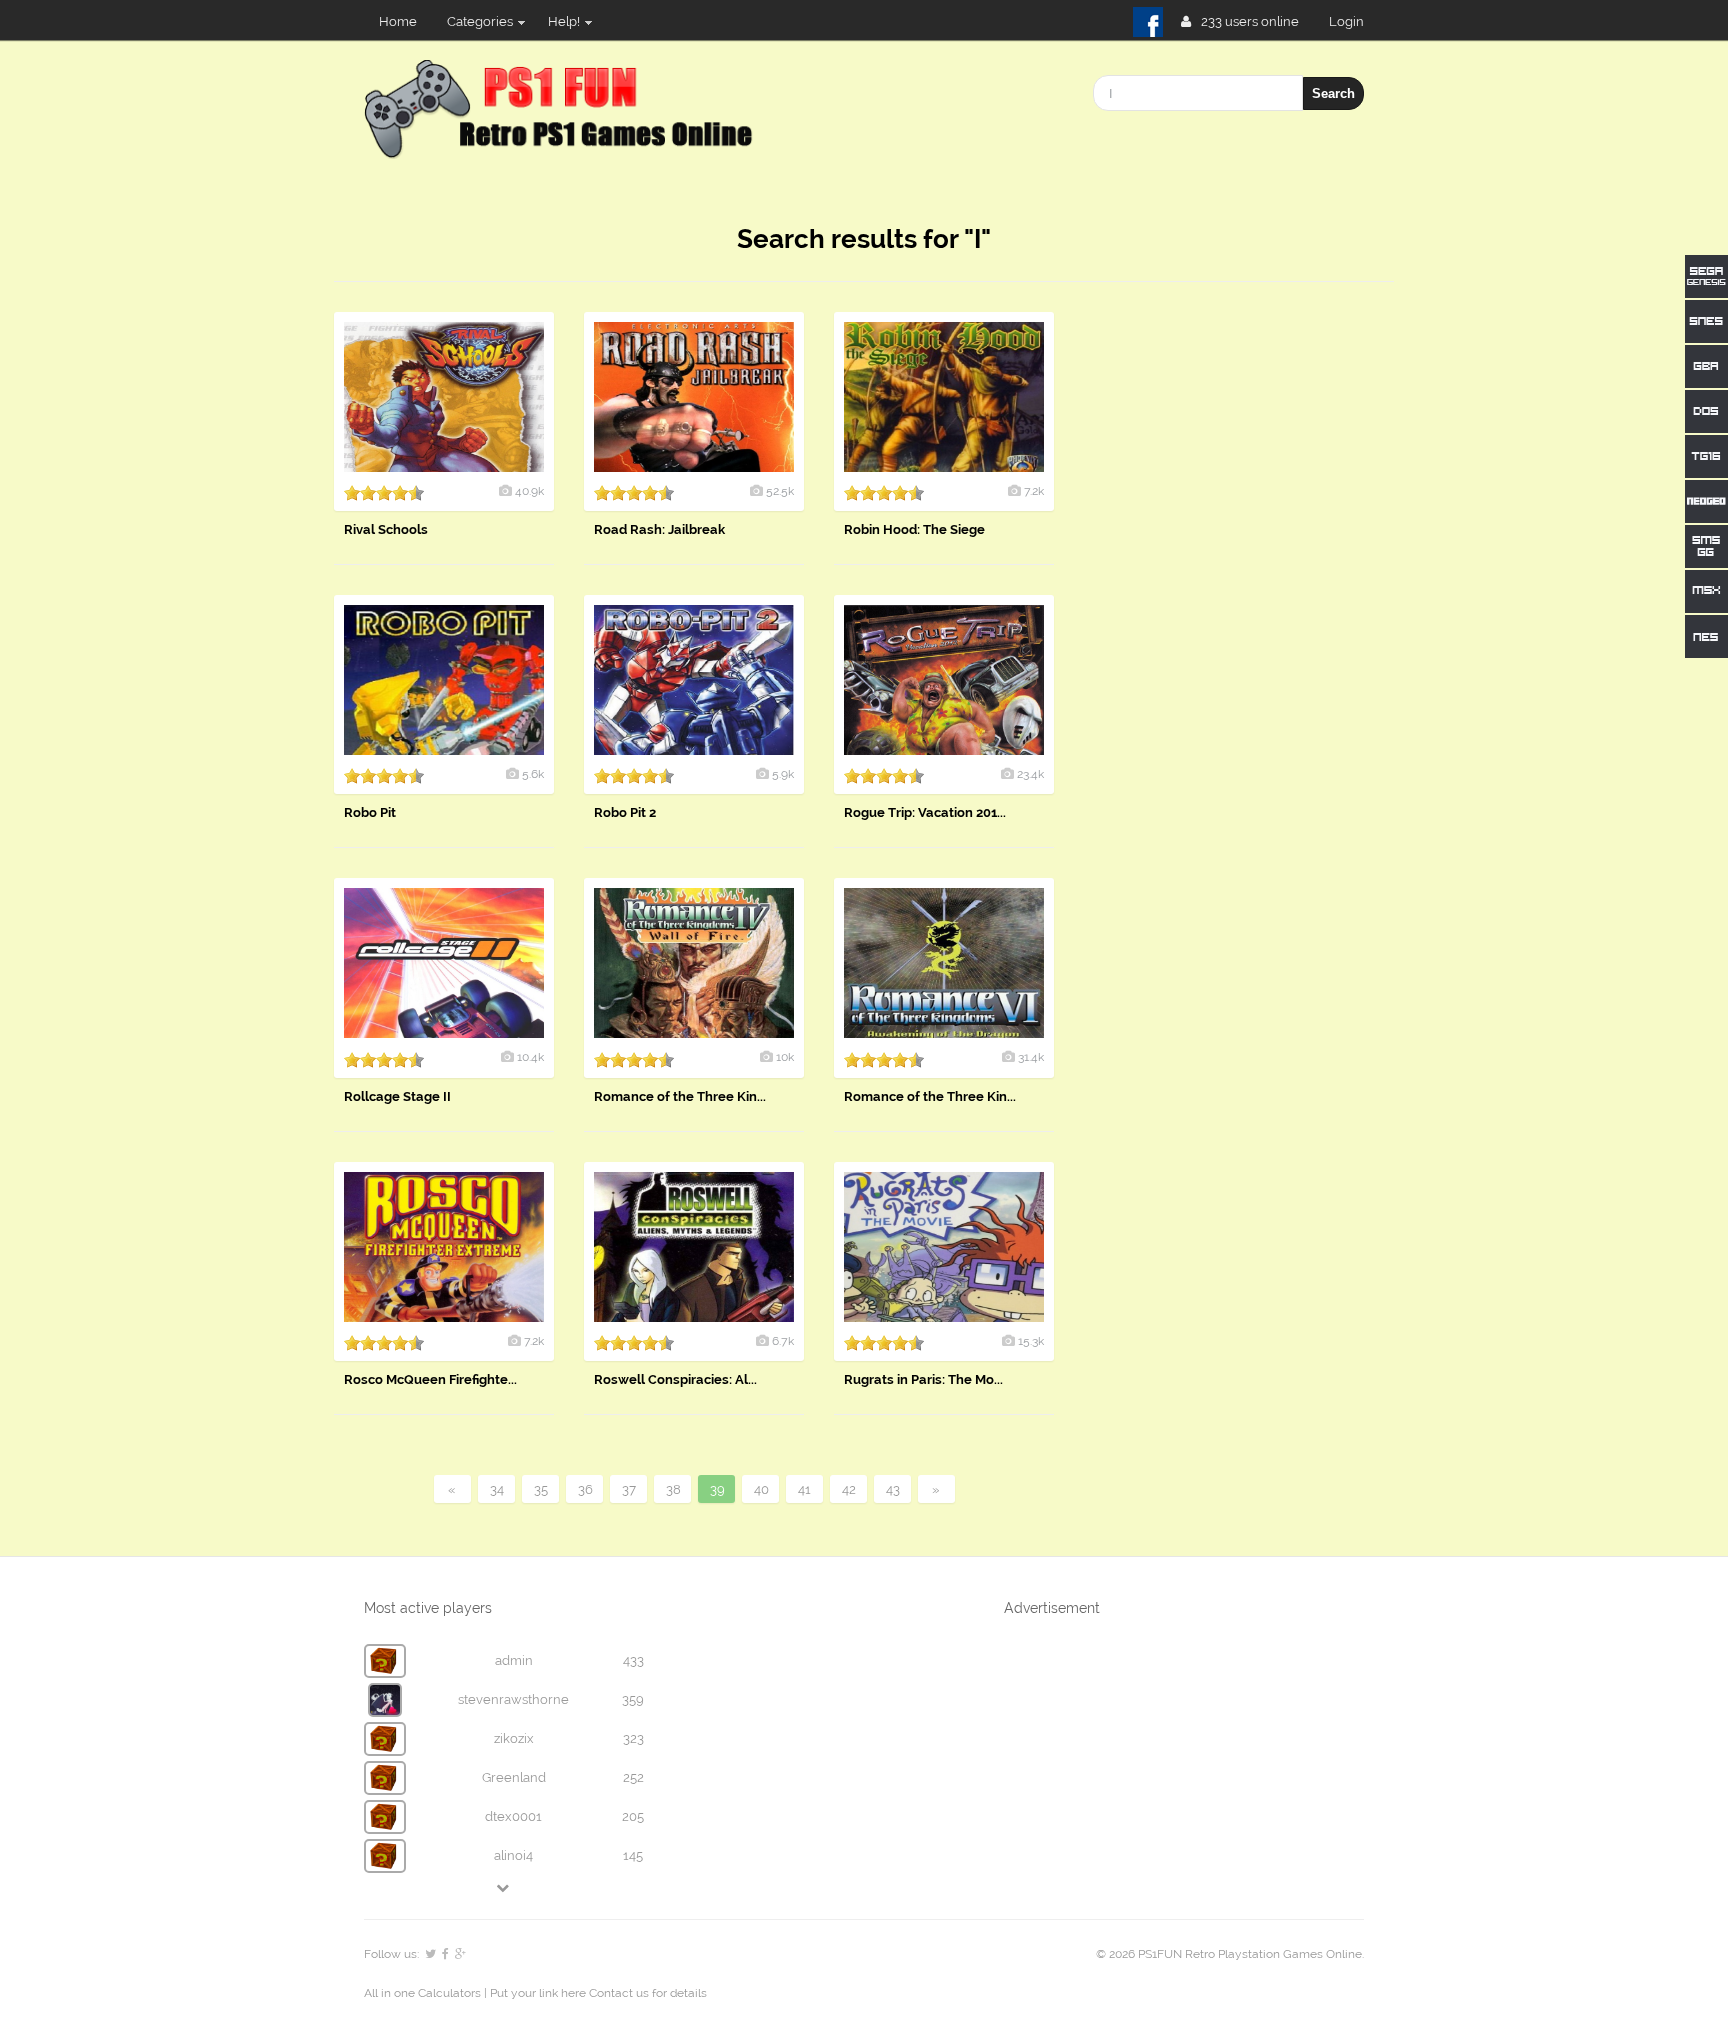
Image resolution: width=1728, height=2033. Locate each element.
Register (1354, 21)
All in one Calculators (424, 1993)
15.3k (1031, 1341)
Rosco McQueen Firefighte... (430, 1379)
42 (849, 1489)
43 (893, 1489)
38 (673, 1489)
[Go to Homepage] (562, 147)
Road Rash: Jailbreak (659, 529)
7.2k (1034, 491)
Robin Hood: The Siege (914, 529)
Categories (480, 21)
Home (398, 21)
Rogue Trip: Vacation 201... (925, 812)
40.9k (529, 491)
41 (804, 1489)
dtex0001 (513, 1816)
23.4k (1030, 774)
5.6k (533, 774)
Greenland (514, 1777)
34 (497, 1489)
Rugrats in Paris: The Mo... (923, 1379)
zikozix (514, 1738)
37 (629, 1489)
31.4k (1031, 1057)
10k (785, 1057)
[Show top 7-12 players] (504, 1887)
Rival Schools (386, 529)
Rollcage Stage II (397, 1096)
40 (761, 1489)
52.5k (780, 491)
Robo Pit (370, 812)
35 (541, 1489)
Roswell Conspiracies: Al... (675, 1379)
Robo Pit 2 (625, 812)
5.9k (783, 774)
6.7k (783, 1341)
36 (585, 1489)
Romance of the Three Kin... (680, 1096)
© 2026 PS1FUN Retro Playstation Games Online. (1230, 1954)
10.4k (530, 1057)
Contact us (619, 1993)
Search (1333, 93)
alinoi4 (513, 1855)
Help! (564, 21)
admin (514, 1660)
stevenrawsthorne (513, 1699)
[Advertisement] (1244, 612)
